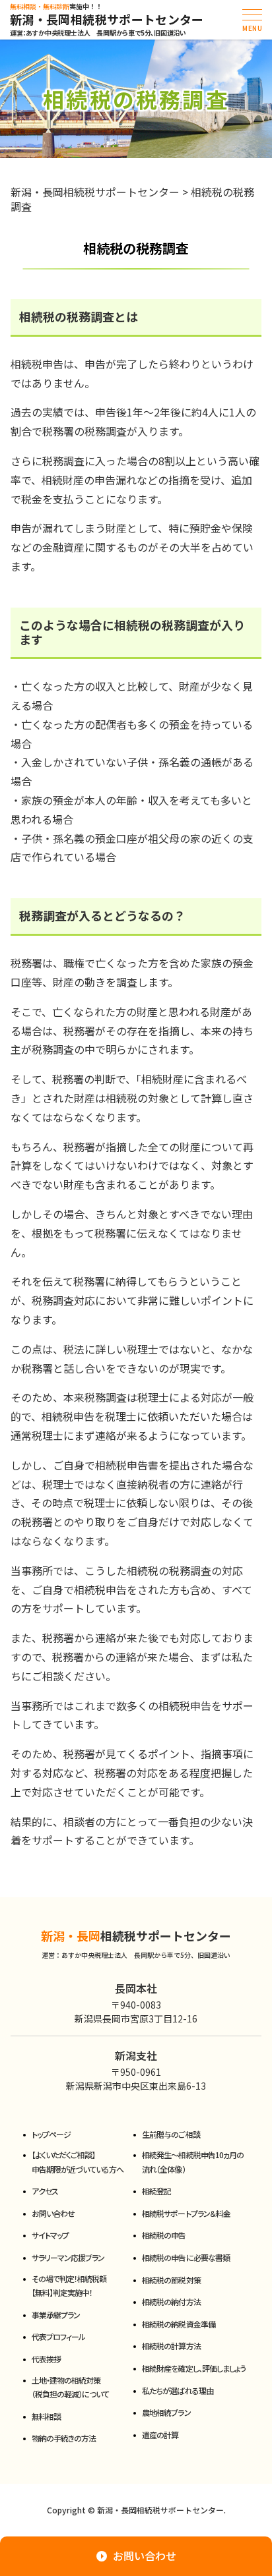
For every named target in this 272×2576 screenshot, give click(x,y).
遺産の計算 (160, 2435)
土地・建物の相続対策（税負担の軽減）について (70, 2387)
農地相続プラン (166, 2412)
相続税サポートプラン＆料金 (186, 2213)
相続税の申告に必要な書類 (186, 2257)
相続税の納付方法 (171, 2302)
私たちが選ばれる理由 (177, 2390)
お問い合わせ (53, 2213)
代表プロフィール (58, 2336)
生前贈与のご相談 (171, 2134)
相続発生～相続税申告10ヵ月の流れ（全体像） (193, 2162)
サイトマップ (50, 2235)
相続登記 (156, 2191)
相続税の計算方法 (171, 2346)
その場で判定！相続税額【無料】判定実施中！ (69, 2286)
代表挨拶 (46, 2359)
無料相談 (46, 2416)
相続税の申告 (164, 2235)
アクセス (45, 2191)
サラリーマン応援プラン (68, 2257)
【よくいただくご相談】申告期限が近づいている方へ (78, 2162)
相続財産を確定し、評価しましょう (194, 2368)
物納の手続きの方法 (64, 2438)
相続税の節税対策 (171, 2280)
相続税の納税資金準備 (178, 2324)
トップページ (51, 2134)
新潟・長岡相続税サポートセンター (107, 20)
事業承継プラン (56, 2315)
